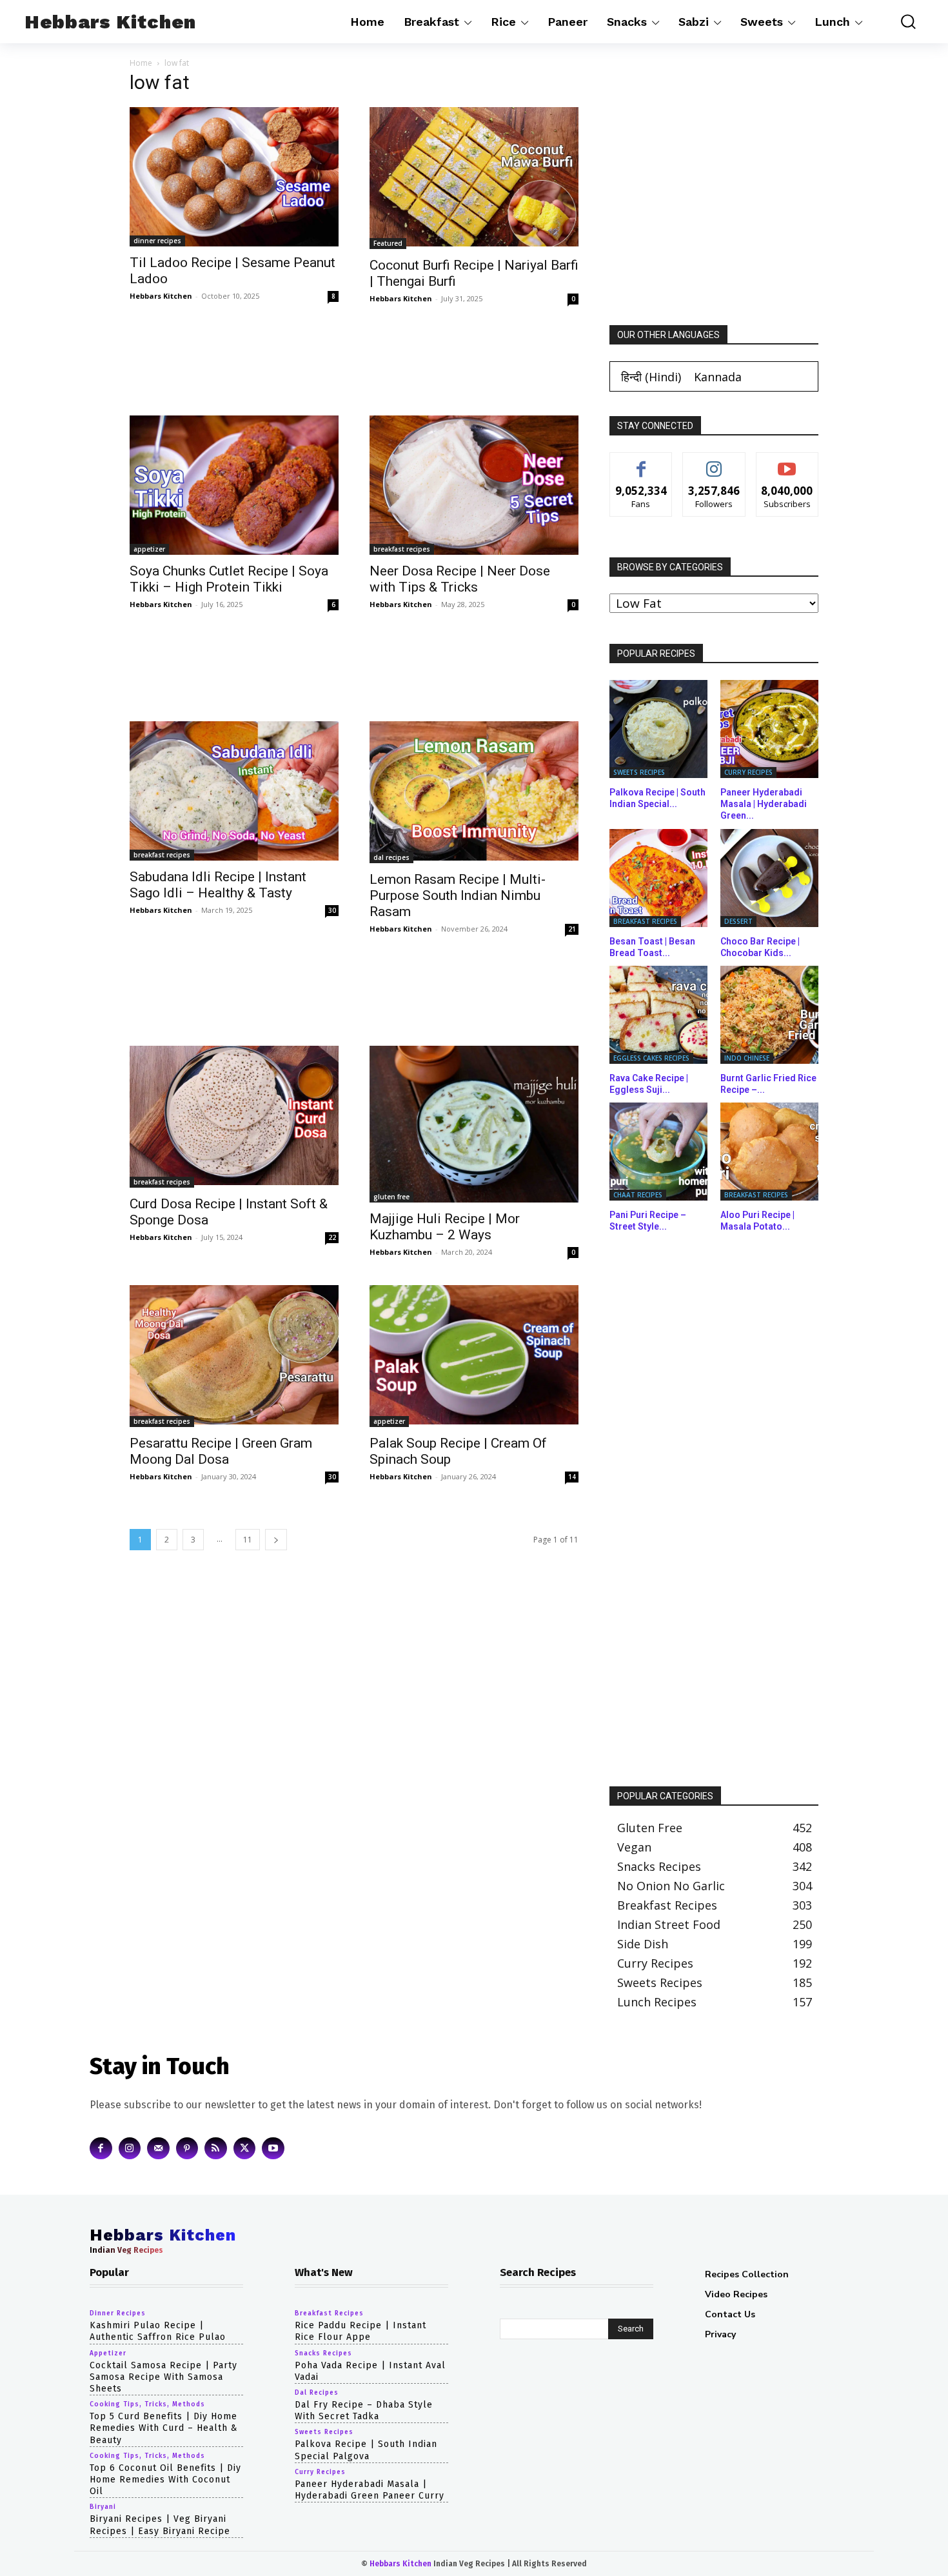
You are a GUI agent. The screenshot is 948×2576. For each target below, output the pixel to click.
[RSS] (216, 2148)
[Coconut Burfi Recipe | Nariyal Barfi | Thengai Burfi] (474, 178)
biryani (103, 2507)
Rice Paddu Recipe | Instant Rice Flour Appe (360, 2331)
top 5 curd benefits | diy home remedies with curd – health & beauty (164, 2428)
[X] (245, 2148)
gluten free (391, 1197)
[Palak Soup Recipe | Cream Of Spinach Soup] (474, 1356)
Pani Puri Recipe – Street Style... (648, 1221)
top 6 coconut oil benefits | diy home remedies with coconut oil (165, 2479)
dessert (738, 921)
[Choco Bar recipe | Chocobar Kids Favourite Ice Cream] (769, 878)
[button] (899, 22)
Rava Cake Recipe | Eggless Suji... (649, 1084)
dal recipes (391, 857)
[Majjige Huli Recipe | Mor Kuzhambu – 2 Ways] (474, 1124)
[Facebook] (101, 2148)
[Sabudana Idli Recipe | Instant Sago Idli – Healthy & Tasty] (234, 791)
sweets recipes (639, 772)
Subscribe (787, 462)
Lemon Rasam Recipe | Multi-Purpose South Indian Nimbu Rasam (458, 895)
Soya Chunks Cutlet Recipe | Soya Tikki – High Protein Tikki (229, 579)
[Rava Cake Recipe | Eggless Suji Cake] (658, 1015)
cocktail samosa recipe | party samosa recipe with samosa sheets (163, 2376)
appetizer (149, 549)
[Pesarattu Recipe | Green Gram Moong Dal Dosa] (234, 1356)
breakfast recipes (402, 549)
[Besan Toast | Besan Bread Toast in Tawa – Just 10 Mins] (658, 878)
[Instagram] (130, 2148)
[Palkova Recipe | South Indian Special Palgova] (658, 729)
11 (248, 1540)
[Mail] (158, 2148)
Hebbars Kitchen (161, 296)
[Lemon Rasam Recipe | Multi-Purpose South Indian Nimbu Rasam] (474, 792)
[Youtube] (273, 2148)
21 (572, 929)
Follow (714, 462)
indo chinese (747, 1058)
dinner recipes (157, 241)
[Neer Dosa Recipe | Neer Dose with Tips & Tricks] (474, 485)
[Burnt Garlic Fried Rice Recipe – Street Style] (769, 1015)
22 (332, 1237)
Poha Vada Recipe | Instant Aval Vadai (370, 2371)
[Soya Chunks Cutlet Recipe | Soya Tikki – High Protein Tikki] (234, 485)
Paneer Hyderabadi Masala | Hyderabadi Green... (764, 804)
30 (332, 910)
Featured (388, 243)
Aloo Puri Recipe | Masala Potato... (757, 1221)
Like (641, 462)
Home (141, 63)
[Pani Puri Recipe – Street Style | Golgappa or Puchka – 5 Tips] (658, 1152)
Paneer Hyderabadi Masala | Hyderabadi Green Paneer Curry (370, 2489)
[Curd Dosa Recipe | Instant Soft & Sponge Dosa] (234, 1117)
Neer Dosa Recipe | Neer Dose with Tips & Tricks (460, 579)
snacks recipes (323, 2353)
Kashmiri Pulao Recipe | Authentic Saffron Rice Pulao (158, 2331)
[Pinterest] (187, 2148)
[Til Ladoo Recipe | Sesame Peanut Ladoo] (234, 177)
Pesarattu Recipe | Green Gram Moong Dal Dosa (221, 1451)
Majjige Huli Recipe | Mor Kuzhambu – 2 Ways (445, 1227)
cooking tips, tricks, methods (147, 2404)
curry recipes (748, 772)
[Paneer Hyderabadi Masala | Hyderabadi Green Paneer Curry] (769, 729)
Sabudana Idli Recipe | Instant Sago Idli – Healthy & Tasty (218, 885)
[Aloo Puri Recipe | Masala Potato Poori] (769, 1152)
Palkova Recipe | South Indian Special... (657, 798)
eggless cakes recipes (651, 1058)
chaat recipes (638, 1195)
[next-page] (276, 1540)
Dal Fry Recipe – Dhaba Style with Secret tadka (364, 2411)
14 (572, 1477)
